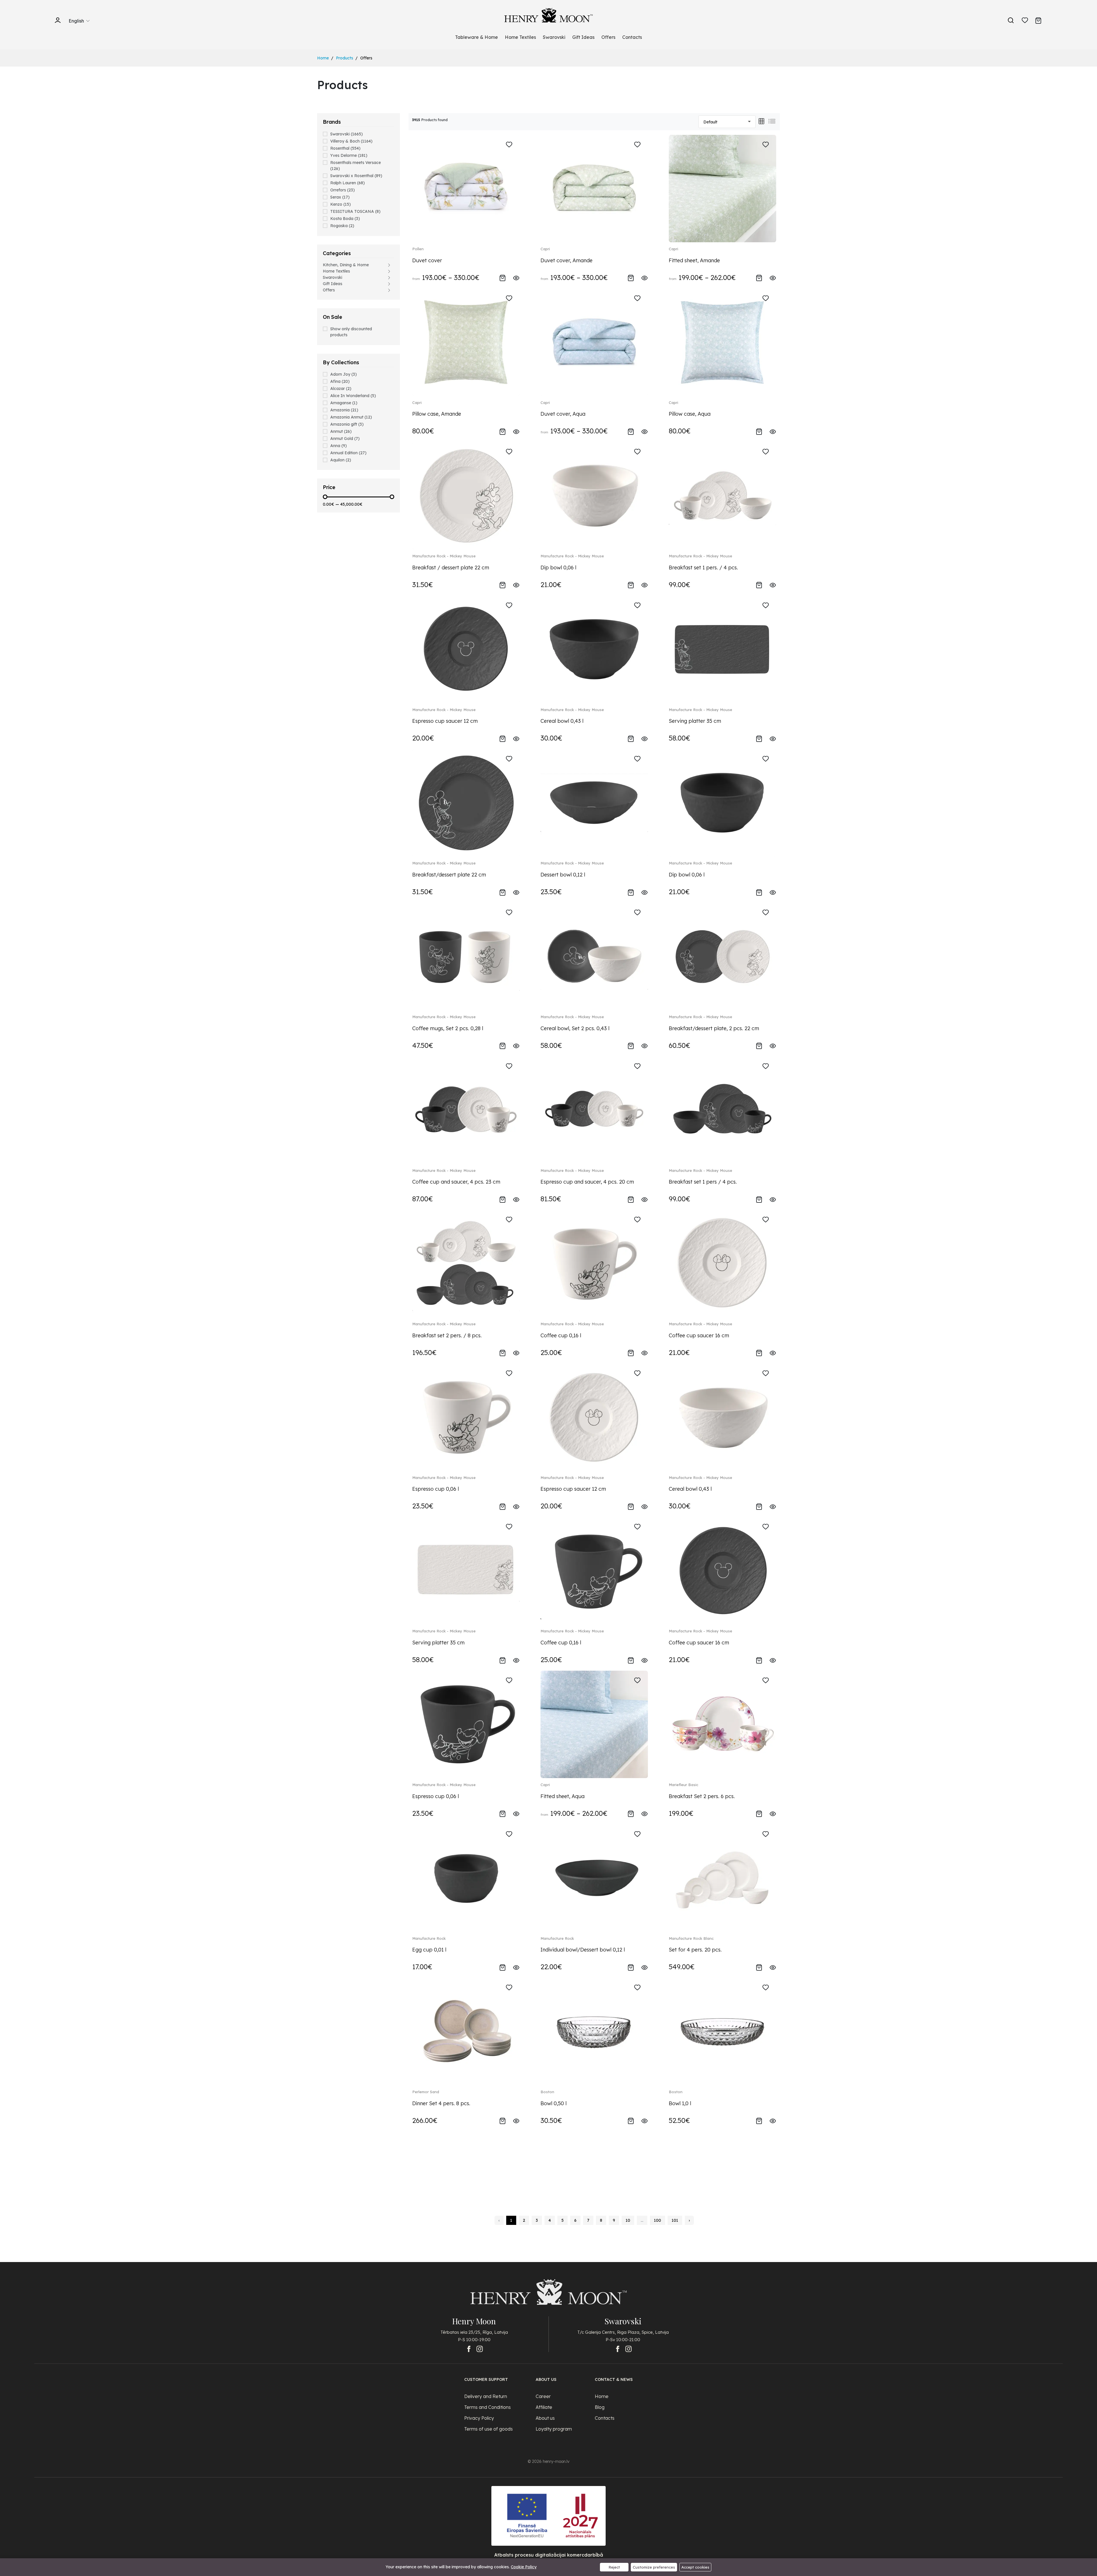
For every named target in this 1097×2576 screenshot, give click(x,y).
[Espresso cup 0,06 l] (466, 1417)
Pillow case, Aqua (690, 414)
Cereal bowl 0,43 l (562, 721)
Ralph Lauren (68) (348, 183)
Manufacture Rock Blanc (691, 1938)
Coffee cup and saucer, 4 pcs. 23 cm (456, 1182)
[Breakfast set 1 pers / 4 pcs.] (722, 1110)
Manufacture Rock (429, 1938)
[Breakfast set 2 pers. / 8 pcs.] (466, 1263)
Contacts (632, 37)
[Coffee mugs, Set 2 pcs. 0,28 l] (466, 956)
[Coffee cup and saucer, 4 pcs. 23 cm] (466, 1110)
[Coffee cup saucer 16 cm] (722, 1263)
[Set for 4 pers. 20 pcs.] (722, 1878)
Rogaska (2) (342, 226)
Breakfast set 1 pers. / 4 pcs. (703, 568)
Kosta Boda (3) (345, 219)
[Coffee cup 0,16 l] (594, 1263)
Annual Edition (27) (348, 453)
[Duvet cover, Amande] (594, 188)
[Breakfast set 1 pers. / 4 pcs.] (722, 495)
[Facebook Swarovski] (618, 2349)
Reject (614, 2567)
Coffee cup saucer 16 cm (699, 1335)
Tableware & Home (477, 37)
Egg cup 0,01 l (429, 1950)
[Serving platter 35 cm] (722, 649)
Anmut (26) (341, 431)
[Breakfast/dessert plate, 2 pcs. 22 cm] (722, 956)
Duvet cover (427, 260)
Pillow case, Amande (437, 414)
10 (628, 2220)
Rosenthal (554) (345, 148)
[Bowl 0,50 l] (594, 2031)
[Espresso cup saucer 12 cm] (466, 649)
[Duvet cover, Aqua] (594, 342)
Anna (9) (339, 446)
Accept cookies (695, 2567)
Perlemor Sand (426, 2092)
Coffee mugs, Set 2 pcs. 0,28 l (448, 1028)
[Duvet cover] (466, 188)
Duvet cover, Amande (566, 260)
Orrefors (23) (343, 190)
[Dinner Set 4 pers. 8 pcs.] (466, 2031)
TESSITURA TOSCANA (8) (355, 211)
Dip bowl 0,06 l (558, 568)
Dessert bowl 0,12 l (563, 875)
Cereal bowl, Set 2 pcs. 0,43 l (575, 1028)
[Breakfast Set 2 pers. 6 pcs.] (722, 1724)
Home (323, 58)
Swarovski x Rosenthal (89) (356, 176)
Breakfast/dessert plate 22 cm (449, 875)
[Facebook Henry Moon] (469, 2349)
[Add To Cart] (503, 277)
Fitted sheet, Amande (694, 260)
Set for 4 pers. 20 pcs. (695, 1950)
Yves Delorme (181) (349, 155)
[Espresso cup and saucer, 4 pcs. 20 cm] (594, 1110)
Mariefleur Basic (683, 1785)
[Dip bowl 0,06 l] (594, 495)
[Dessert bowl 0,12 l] (594, 803)
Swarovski (554, 37)
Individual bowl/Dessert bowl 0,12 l (583, 1950)
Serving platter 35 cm (695, 721)
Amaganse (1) (344, 403)
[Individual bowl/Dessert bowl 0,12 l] (594, 1878)
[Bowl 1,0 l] (722, 2031)
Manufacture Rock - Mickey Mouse (444, 556)
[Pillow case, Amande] (466, 342)
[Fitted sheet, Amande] (722, 188)
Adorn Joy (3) (344, 374)
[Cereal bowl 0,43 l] (594, 649)
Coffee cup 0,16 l (561, 1335)
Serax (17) (340, 197)
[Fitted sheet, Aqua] (594, 1724)
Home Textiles (520, 37)
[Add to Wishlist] (509, 145)
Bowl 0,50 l (553, 2103)
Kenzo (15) (341, 204)
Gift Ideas (583, 37)
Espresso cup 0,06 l (436, 1489)
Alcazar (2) (341, 389)
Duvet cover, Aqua (563, 414)
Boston (547, 2092)
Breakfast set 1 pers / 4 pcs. (703, 1182)
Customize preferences (654, 2567)
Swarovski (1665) (347, 134)
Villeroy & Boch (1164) (351, 141)
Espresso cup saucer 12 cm (445, 721)
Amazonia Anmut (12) (351, 417)
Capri (545, 249)
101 (675, 2220)
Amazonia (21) (344, 410)
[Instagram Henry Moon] (480, 2349)
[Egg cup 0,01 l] (466, 1878)
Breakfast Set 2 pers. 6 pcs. (702, 1796)
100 (657, 2220)
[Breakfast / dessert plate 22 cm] (466, 495)
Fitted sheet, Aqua (562, 1796)
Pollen (418, 249)
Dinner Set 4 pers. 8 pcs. (441, 2103)
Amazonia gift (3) (347, 424)
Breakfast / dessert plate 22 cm (451, 568)
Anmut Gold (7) (345, 439)
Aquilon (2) (341, 460)
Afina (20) (340, 381)
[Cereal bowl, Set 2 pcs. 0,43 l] (594, 956)
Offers (608, 37)
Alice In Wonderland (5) (353, 396)
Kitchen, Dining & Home (346, 265)
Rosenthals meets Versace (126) (356, 166)
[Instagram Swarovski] (628, 2349)
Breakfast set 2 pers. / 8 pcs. (447, 1335)
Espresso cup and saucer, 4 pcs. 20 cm (587, 1182)
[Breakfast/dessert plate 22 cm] (466, 803)
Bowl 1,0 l (680, 2103)
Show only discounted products (351, 332)
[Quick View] (516, 277)
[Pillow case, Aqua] (722, 342)
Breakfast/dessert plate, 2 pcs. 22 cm (714, 1028)
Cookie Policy (524, 2567)
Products (345, 58)
